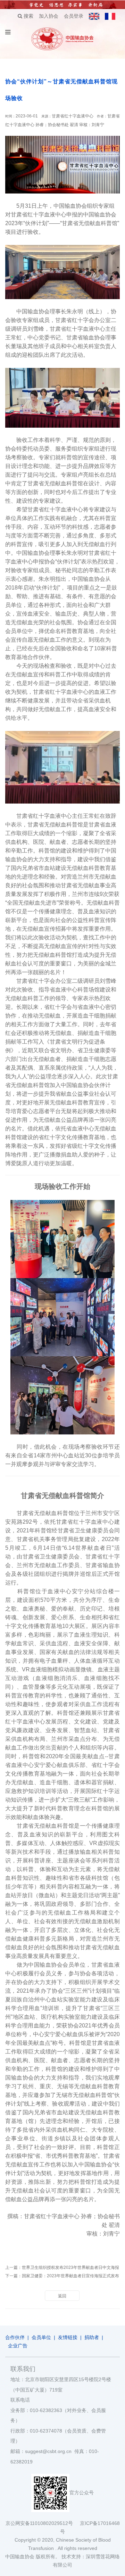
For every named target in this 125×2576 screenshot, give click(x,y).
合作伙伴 (15, 2337)
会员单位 (41, 2337)
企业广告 (18, 2346)
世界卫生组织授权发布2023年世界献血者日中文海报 (70, 2268)
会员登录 (74, 16)
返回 (62, 2296)
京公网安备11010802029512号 (43, 2523)
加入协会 (49, 16)
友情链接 (68, 2337)
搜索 (28, 16)
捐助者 (92, 2337)
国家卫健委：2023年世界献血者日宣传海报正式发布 (70, 2276)
